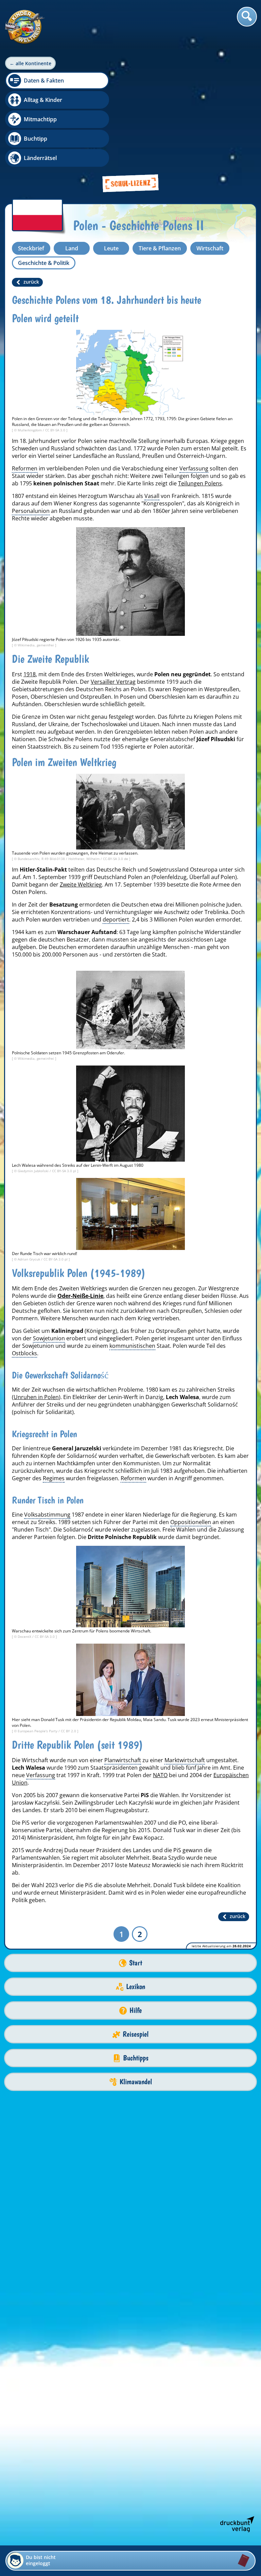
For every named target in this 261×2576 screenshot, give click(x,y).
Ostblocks (24, 1353)
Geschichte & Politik (44, 263)
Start (136, 1963)
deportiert (116, 919)
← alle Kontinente (30, 63)
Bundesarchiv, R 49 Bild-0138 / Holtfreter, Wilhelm (59, 859)
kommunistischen (132, 1346)
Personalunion (31, 511)
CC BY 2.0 (69, 1731)
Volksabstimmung (47, 1515)
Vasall (152, 496)
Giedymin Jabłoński (34, 1171)
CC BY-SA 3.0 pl (65, 1171)
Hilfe (136, 2010)
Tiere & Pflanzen (160, 248)
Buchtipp (36, 139)
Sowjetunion (49, 1338)
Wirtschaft (210, 248)
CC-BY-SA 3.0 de (116, 859)
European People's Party (38, 1731)
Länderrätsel (40, 158)
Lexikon (136, 1987)
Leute (111, 248)
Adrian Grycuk (29, 1259)
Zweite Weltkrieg (81, 884)
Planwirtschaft (123, 1760)
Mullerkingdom (30, 430)
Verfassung (194, 468)
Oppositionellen (191, 1522)
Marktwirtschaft (185, 1760)
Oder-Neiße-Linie (80, 1296)
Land (72, 248)
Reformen (25, 468)
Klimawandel (136, 2082)
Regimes (54, 1478)
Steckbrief (31, 248)
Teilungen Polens (200, 483)
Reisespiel (136, 2034)
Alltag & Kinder (43, 100)
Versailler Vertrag (113, 682)
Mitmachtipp (40, 119)
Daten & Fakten (44, 80)
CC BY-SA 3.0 (56, 430)
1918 (30, 674)
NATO (160, 1775)
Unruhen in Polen (36, 1397)
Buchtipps (136, 2058)
